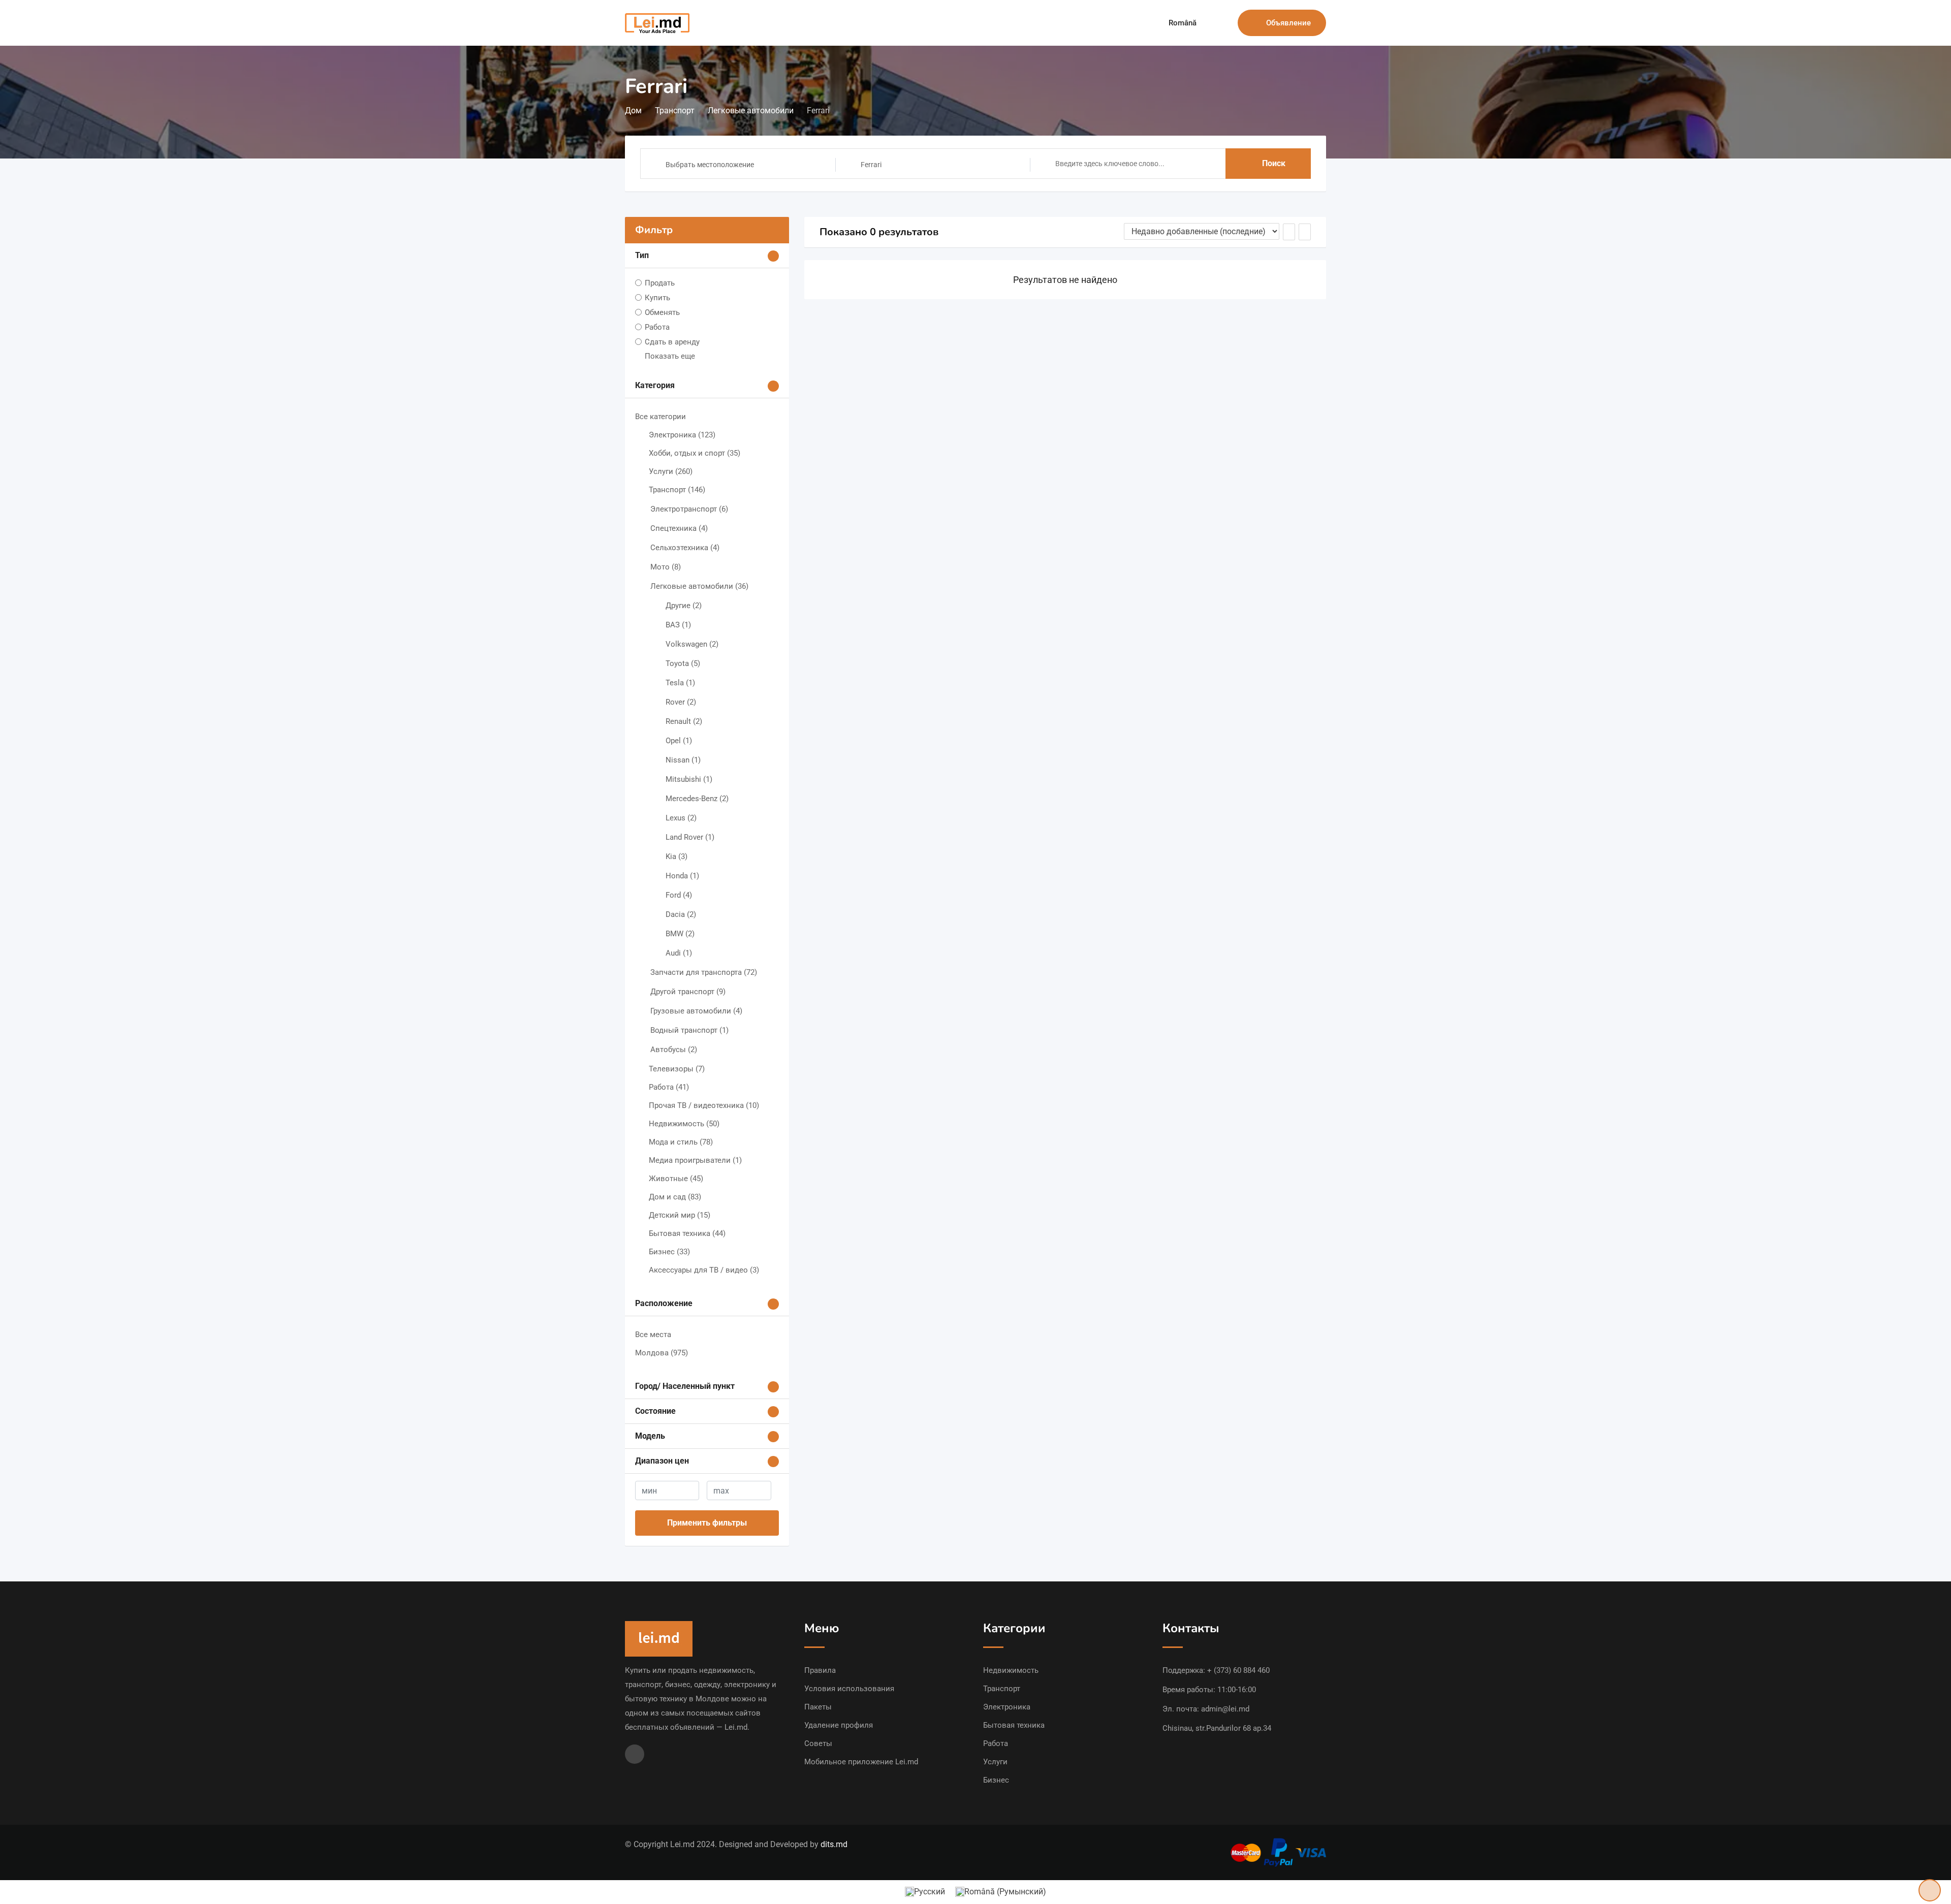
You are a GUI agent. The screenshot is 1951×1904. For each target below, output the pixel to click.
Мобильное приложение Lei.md (861, 1762)
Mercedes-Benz (697, 799)
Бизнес (669, 1252)
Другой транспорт (688, 992)
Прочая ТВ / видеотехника (704, 1105)
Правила (820, 1670)
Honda (682, 876)
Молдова (662, 1353)
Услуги (671, 471)
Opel (679, 741)
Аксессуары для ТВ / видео (704, 1270)
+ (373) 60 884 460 (1238, 1670)
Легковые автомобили (699, 586)
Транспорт (677, 490)
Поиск (1274, 163)
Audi (679, 953)
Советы (818, 1743)
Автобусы (674, 1050)
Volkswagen (692, 644)
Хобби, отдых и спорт (695, 453)
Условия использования (849, 1689)
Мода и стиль (681, 1142)
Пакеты (818, 1707)
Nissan (683, 760)
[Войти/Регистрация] (1225, 23)
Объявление (1288, 23)
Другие (684, 606)
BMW (680, 934)
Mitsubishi (689, 779)
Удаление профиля (839, 1725)
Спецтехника (679, 528)
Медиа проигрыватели (695, 1160)
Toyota (683, 663)
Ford (679, 895)
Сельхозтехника (685, 548)
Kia (676, 856)
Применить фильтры (707, 1523)
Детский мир (680, 1215)
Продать (660, 283)
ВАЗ (678, 625)
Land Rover (690, 837)
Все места (653, 1335)
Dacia (681, 914)
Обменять (662, 312)
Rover (681, 702)
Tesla (680, 683)
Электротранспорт (689, 509)
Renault (684, 721)
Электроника (682, 435)
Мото (666, 567)
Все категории (660, 417)
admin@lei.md (1225, 1709)
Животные (676, 1179)
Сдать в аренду (672, 342)
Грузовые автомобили (696, 1011)
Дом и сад (675, 1197)
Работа (657, 327)
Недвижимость (684, 1124)
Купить (657, 298)
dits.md (834, 1844)
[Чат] (1208, 23)
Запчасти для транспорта (704, 972)
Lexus (681, 818)
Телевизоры (677, 1069)
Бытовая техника (687, 1233)
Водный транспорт (689, 1030)
